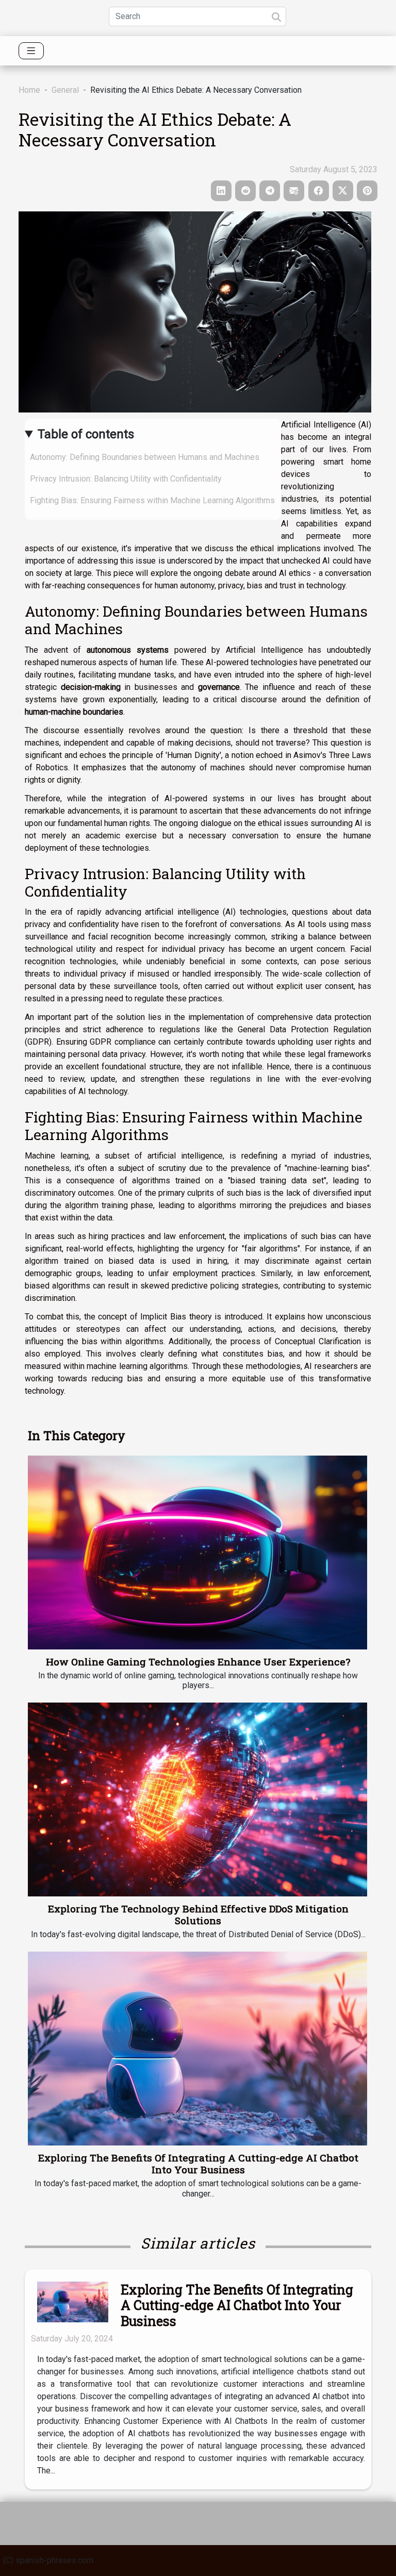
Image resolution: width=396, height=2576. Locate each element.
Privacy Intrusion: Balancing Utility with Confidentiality (126, 479)
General (65, 90)
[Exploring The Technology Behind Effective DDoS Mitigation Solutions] (197, 1799)
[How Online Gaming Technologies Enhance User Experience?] (197, 1553)
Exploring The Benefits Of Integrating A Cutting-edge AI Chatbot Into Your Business (198, 2164)
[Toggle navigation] (31, 51)
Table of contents (86, 434)
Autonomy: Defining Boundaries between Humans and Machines (145, 457)
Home (29, 90)
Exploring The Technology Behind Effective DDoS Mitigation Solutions (198, 1914)
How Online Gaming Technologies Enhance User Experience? (198, 1662)
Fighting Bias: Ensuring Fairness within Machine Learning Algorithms (152, 500)
